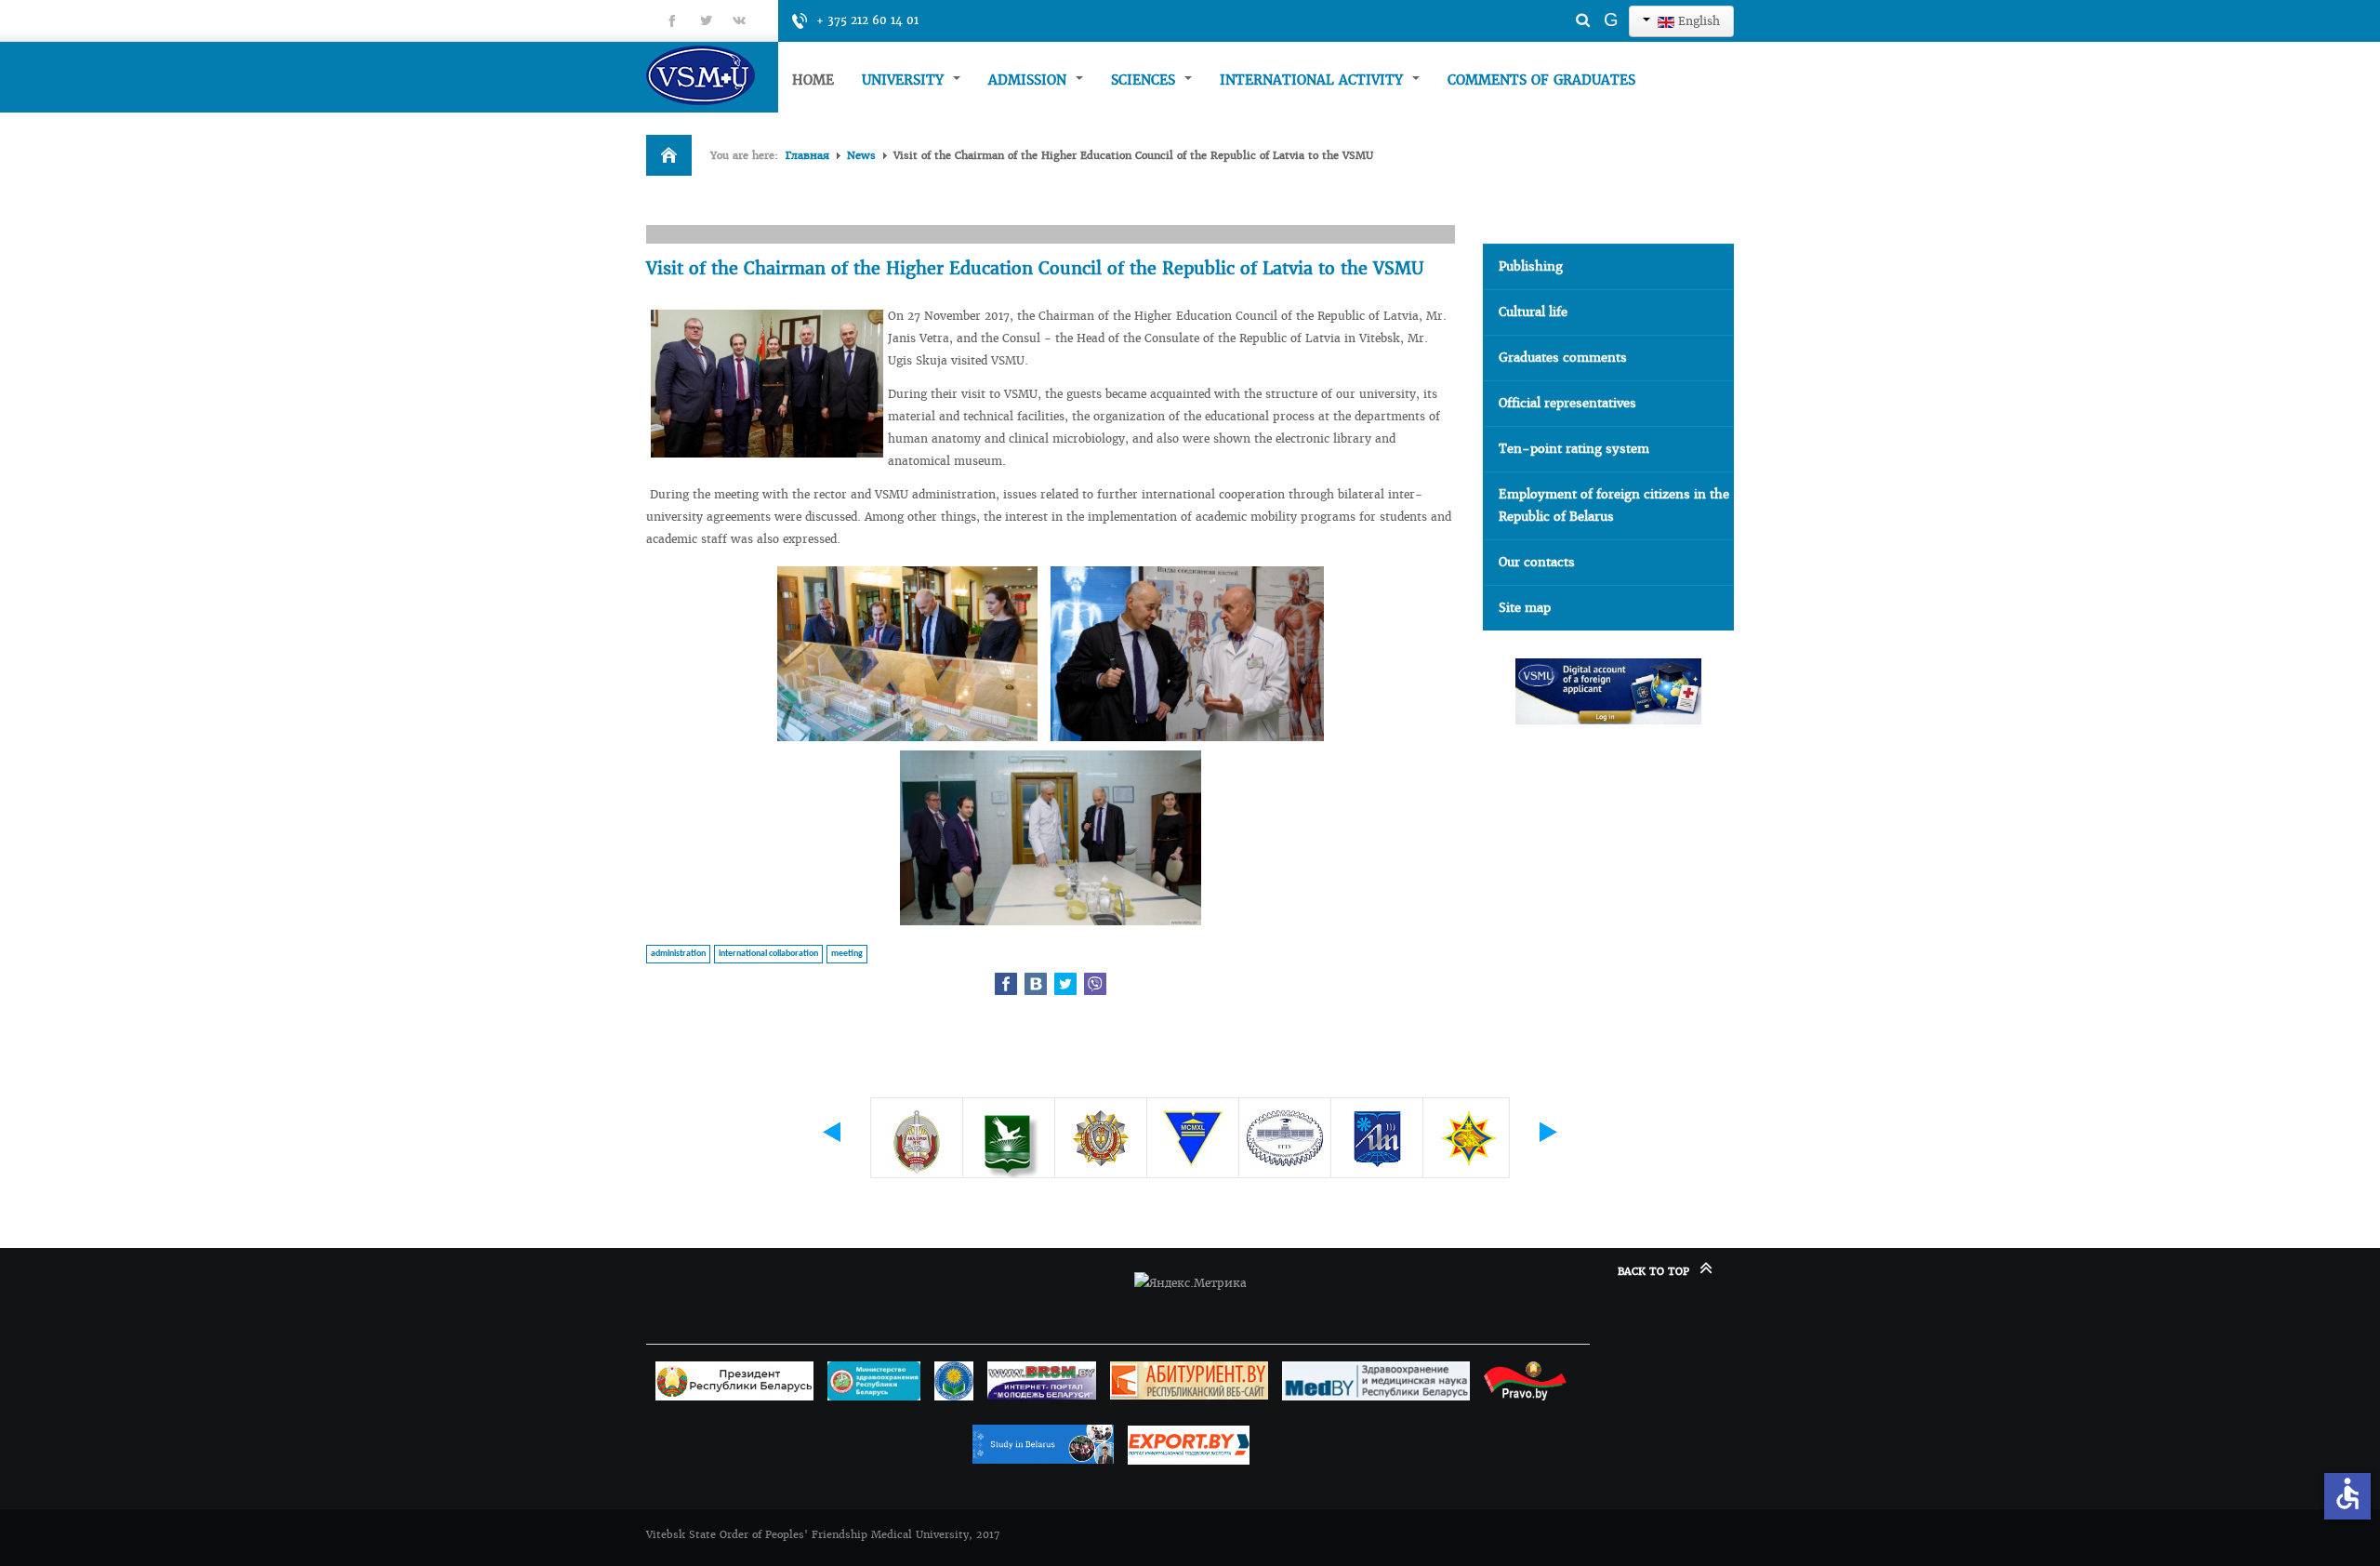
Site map (1525, 608)
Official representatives (1567, 403)
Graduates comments (1563, 358)
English (1697, 21)
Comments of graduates (1541, 80)
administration (678, 954)
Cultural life (1533, 312)
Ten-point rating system (1574, 449)
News (861, 155)
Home (813, 80)
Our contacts (1537, 562)
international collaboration (768, 954)
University (905, 80)
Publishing (1531, 266)
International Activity (1314, 80)
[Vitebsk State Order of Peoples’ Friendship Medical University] (712, 75)
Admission (1030, 80)
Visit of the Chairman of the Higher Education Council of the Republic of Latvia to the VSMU (1035, 268)
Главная (807, 155)
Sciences (1145, 80)
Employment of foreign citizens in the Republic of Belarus (1614, 505)
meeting (847, 954)
